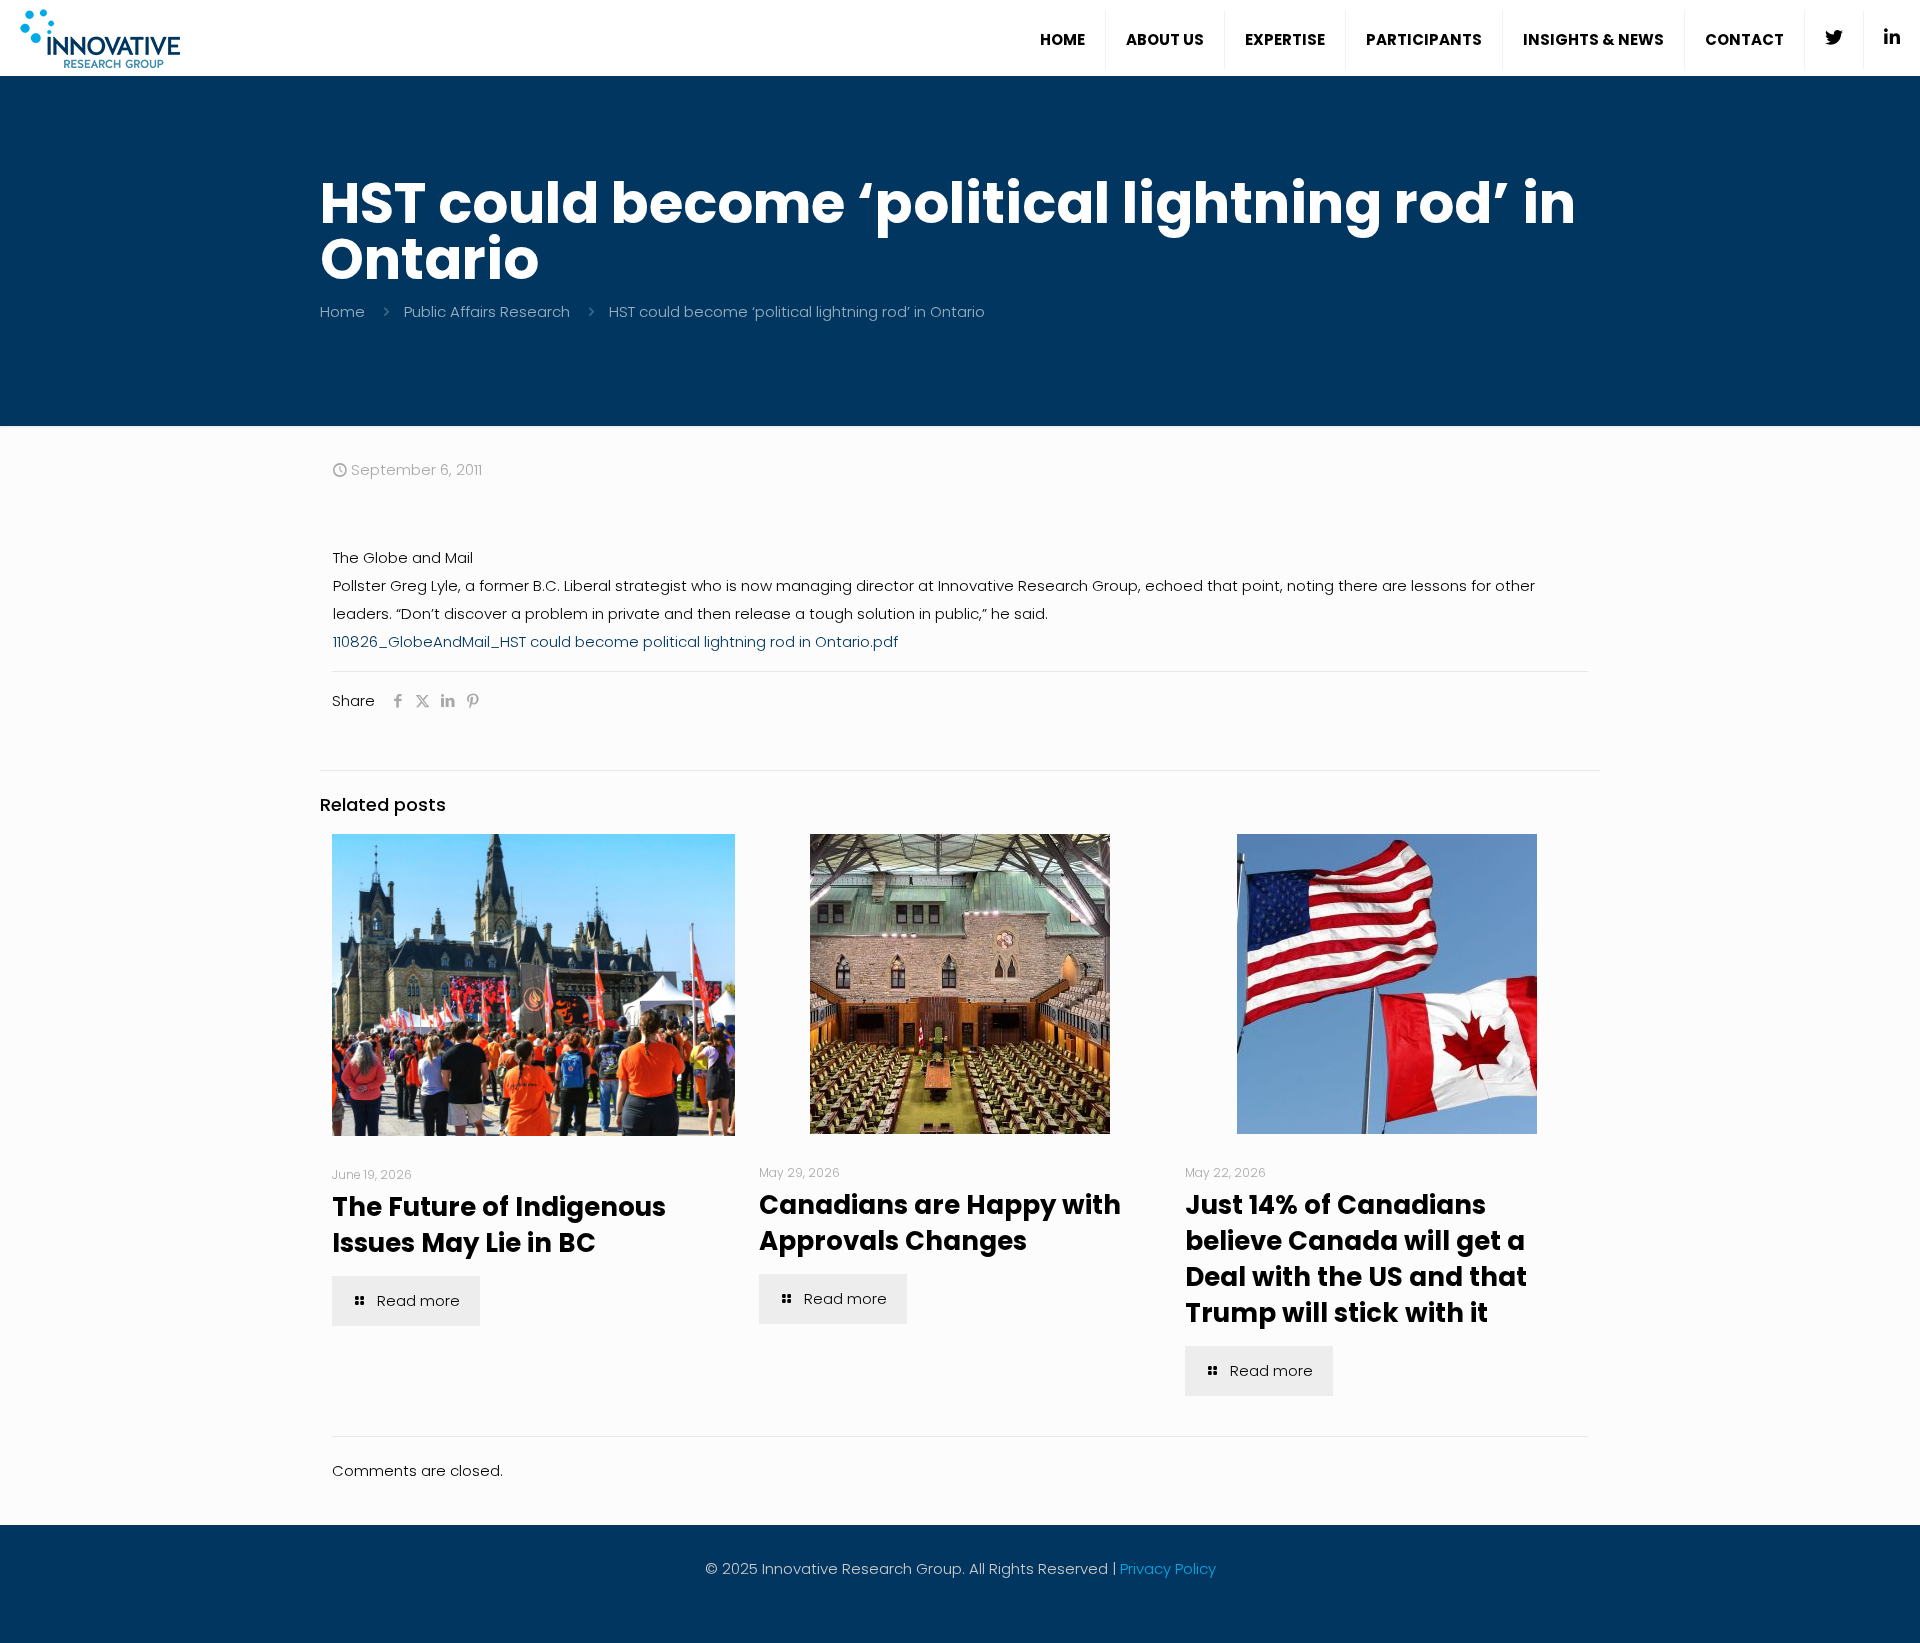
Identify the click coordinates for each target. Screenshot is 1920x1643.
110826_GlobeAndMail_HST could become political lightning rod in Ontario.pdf (615, 641)
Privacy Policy (1168, 1568)
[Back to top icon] (1824, 1602)
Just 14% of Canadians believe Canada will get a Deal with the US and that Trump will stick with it (1356, 1259)
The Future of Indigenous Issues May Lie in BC (499, 1225)
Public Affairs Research (487, 311)
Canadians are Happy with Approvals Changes (940, 1223)
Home (342, 311)
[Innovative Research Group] (100, 37)
